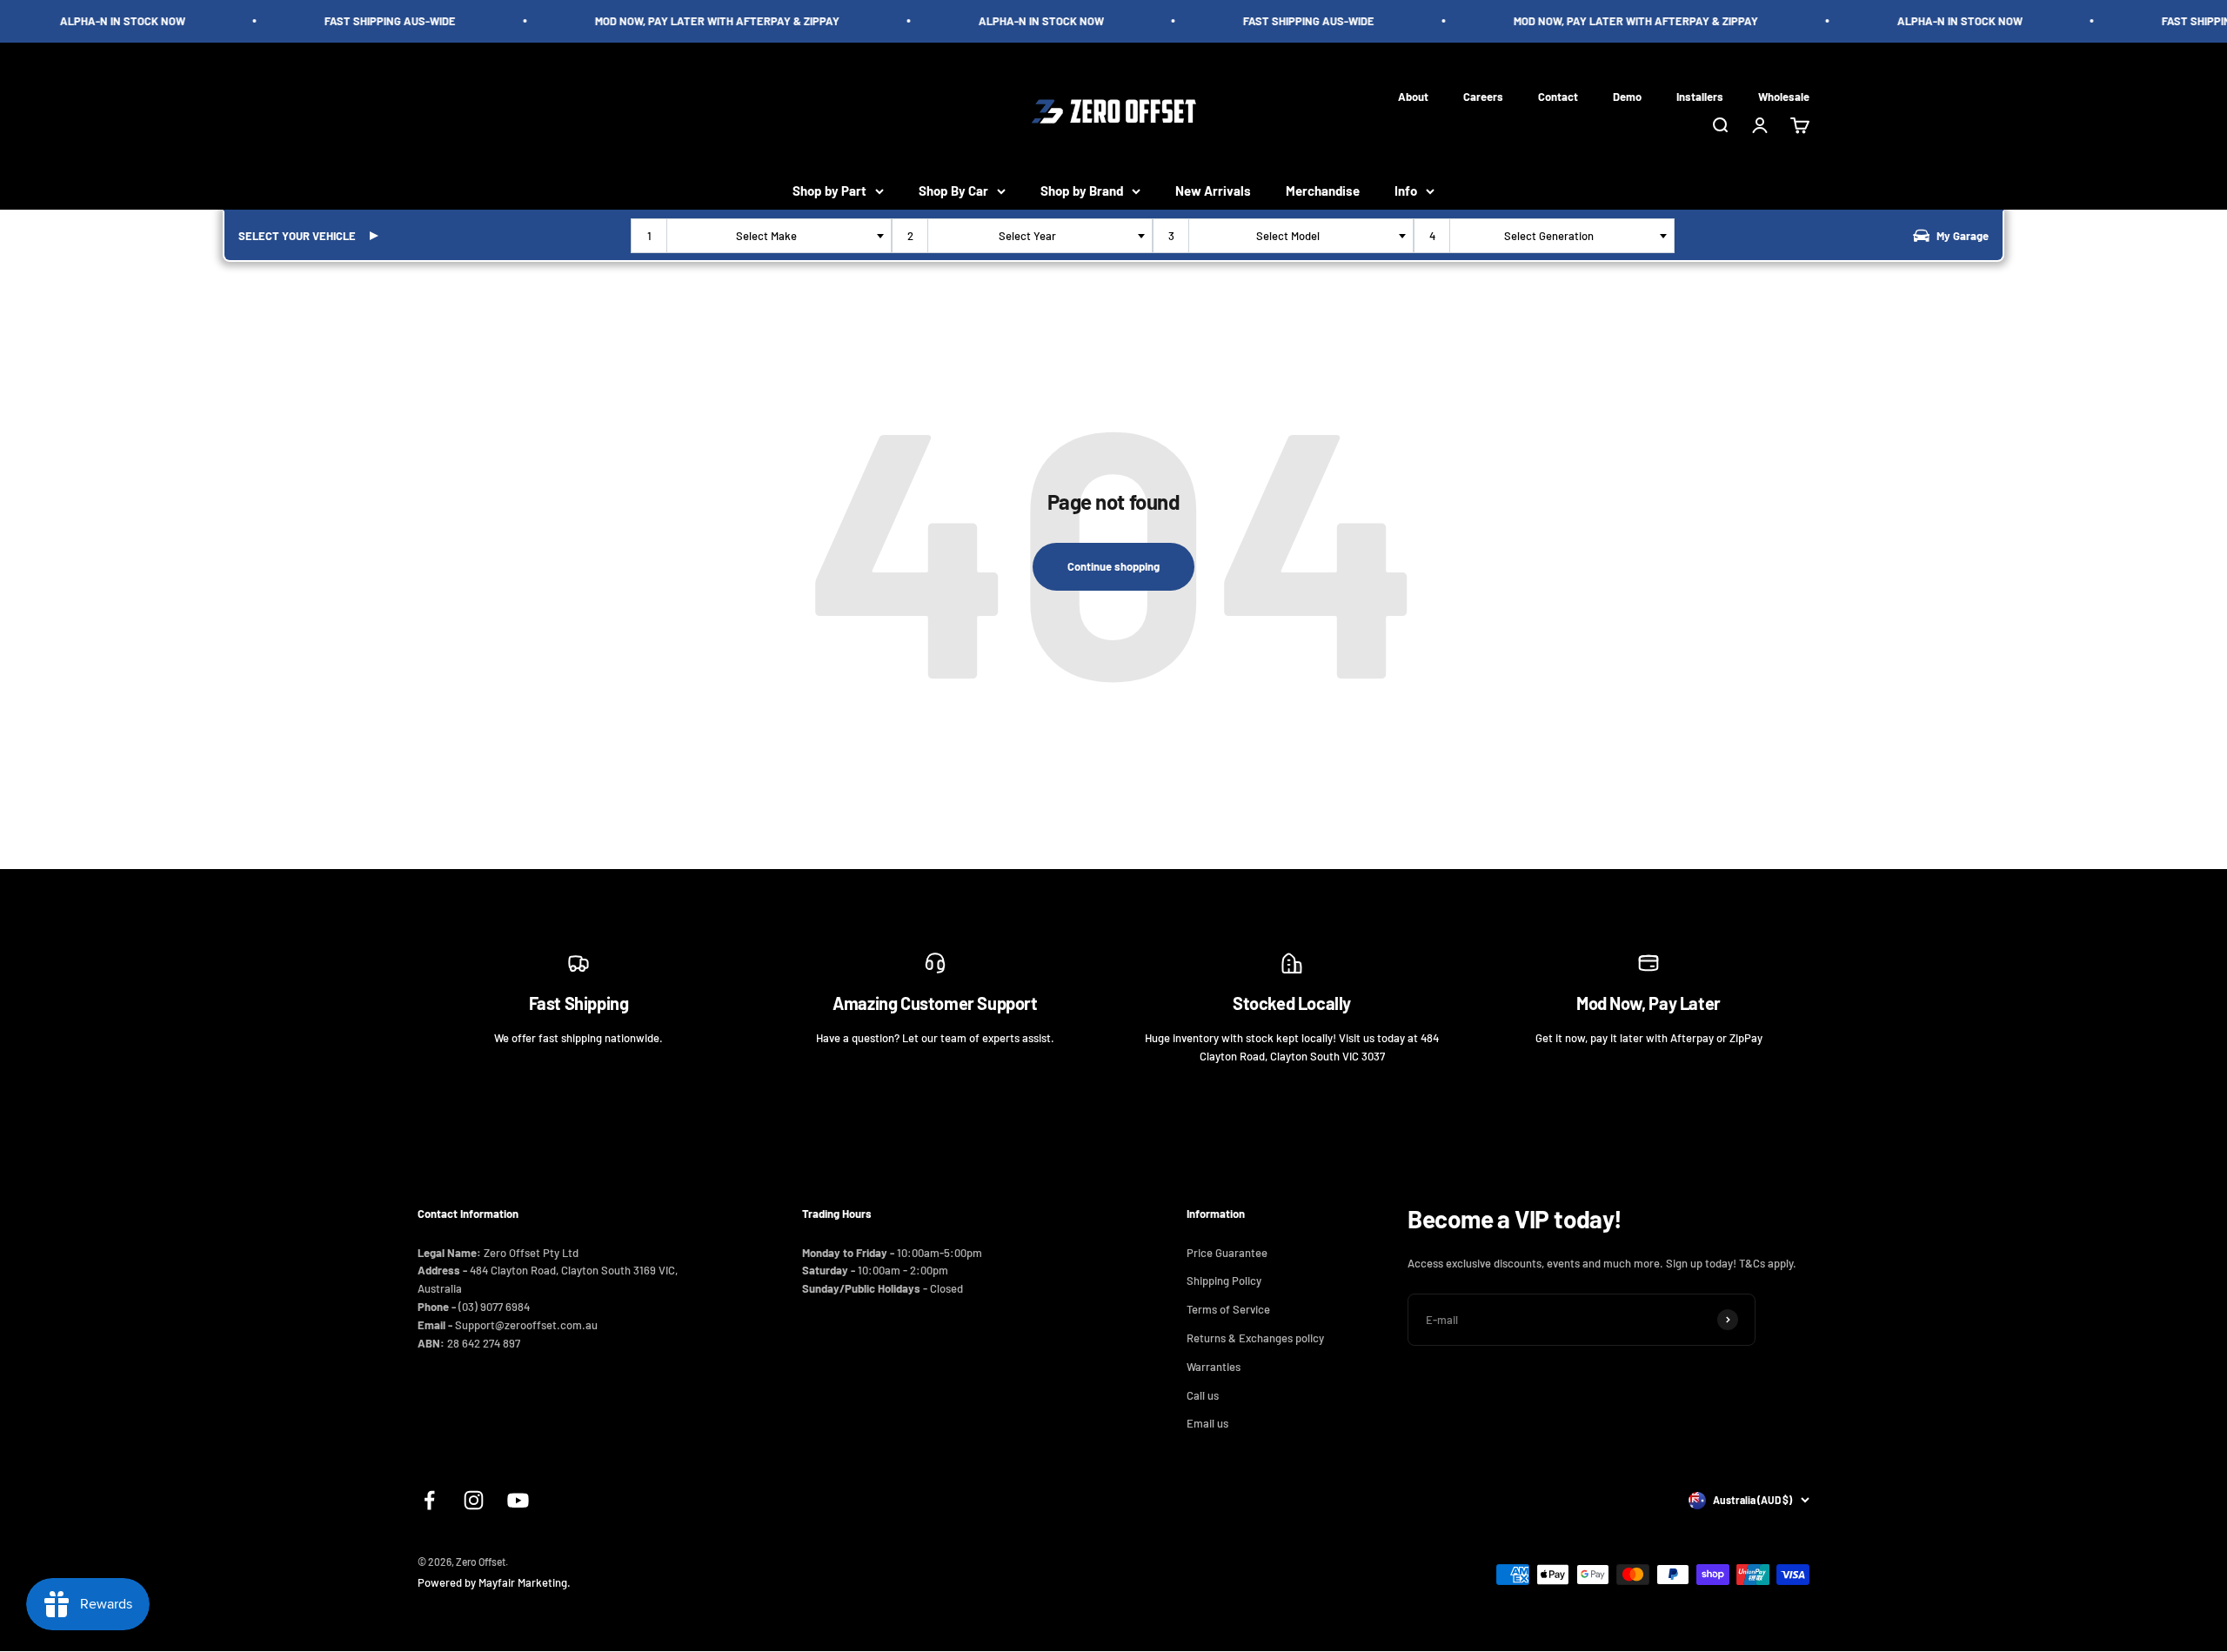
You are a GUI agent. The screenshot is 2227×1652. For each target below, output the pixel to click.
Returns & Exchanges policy (1255, 1338)
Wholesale (1784, 96)
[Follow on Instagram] (474, 1500)
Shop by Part (829, 191)
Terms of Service (1228, 1309)
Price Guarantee (1227, 1253)
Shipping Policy (1224, 1281)
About (1413, 96)
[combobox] (761, 236)
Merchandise (1323, 191)
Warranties (1214, 1367)
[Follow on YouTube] (518, 1500)
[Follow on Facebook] (429, 1500)
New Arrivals (1213, 191)
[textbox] (770, 236)
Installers (1700, 96)
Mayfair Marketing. (525, 1582)
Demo (1627, 96)
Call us (1203, 1395)
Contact (1558, 96)
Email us (1207, 1423)
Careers (1483, 96)
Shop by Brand (1082, 191)
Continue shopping (1113, 566)
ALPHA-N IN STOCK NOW (101, 21)
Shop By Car (953, 191)
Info (1406, 191)
